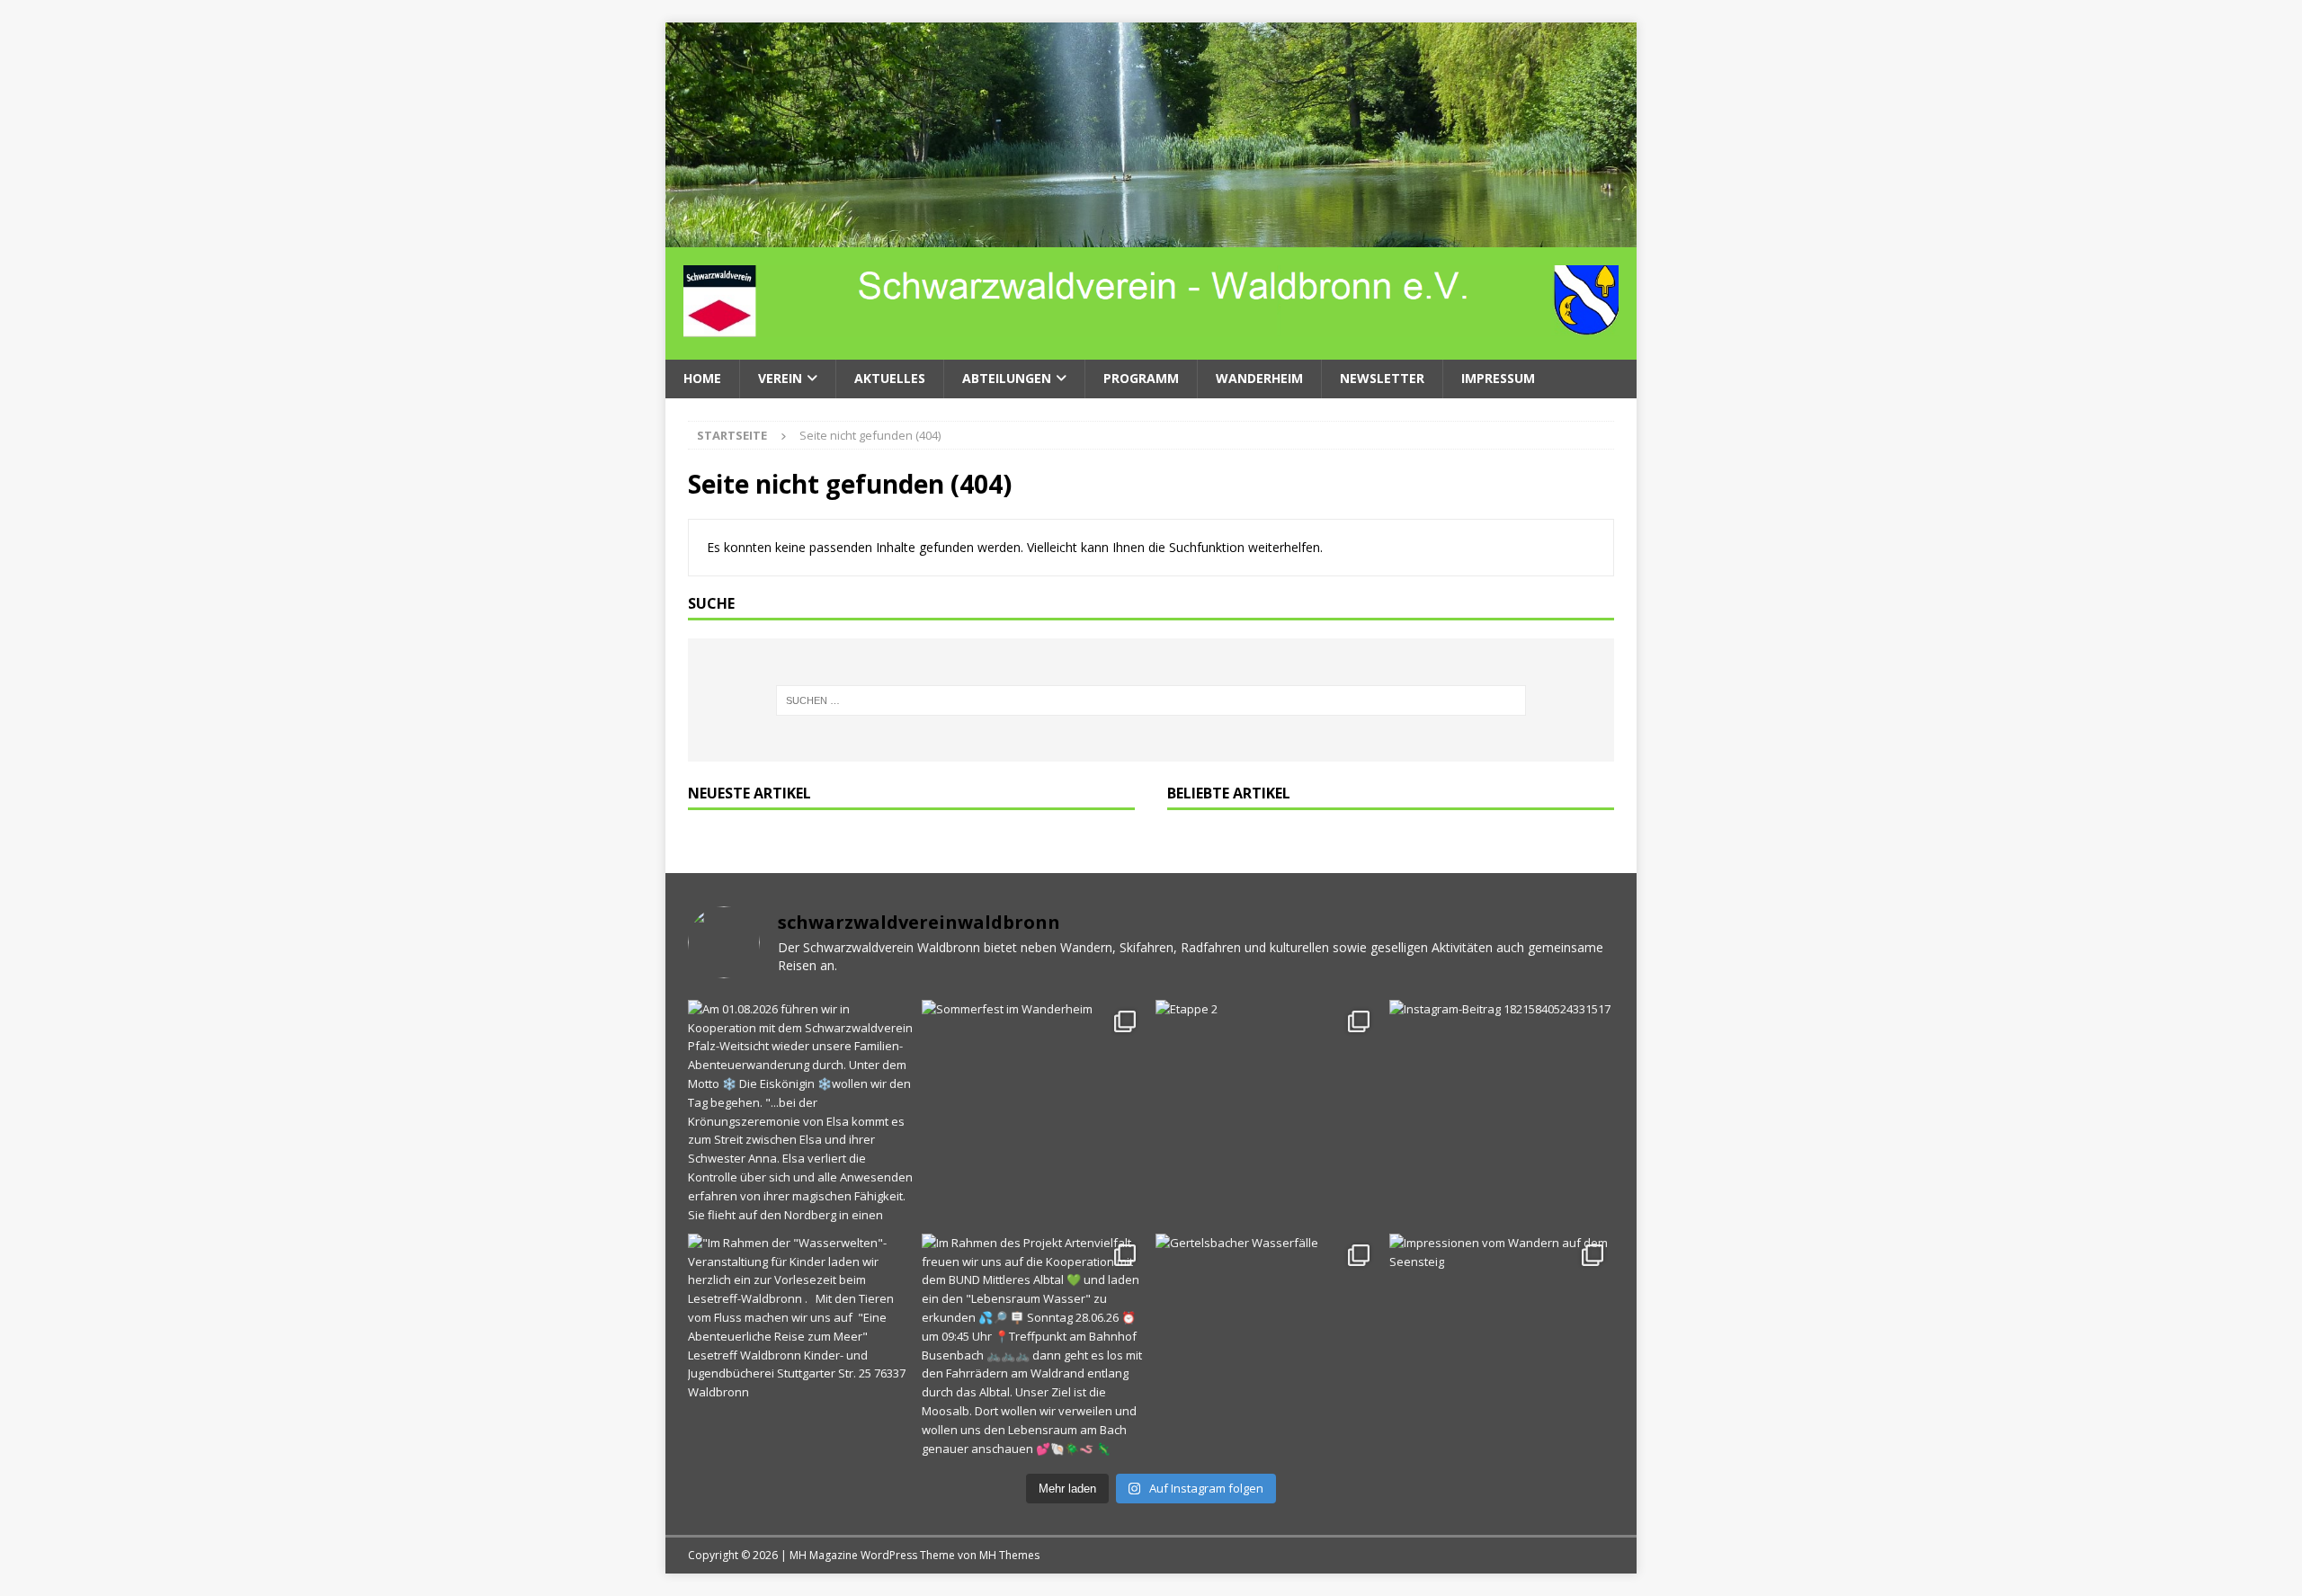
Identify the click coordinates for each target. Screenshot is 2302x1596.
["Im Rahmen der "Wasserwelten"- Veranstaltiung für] (800, 1346)
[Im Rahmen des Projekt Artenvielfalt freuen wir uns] (1034, 1346)
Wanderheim (1259, 378)
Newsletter (1382, 378)
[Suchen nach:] (1151, 700)
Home (702, 378)
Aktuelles (890, 378)
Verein (780, 378)
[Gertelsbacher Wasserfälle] (1268, 1346)
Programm (1141, 378)
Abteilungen (1007, 378)
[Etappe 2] (1268, 1112)
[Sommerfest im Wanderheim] (1034, 1112)
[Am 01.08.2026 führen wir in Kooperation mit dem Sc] (800, 1112)
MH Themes (1009, 1555)
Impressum (1498, 378)
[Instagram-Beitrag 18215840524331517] (1502, 1112)
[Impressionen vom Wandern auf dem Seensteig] (1502, 1346)
